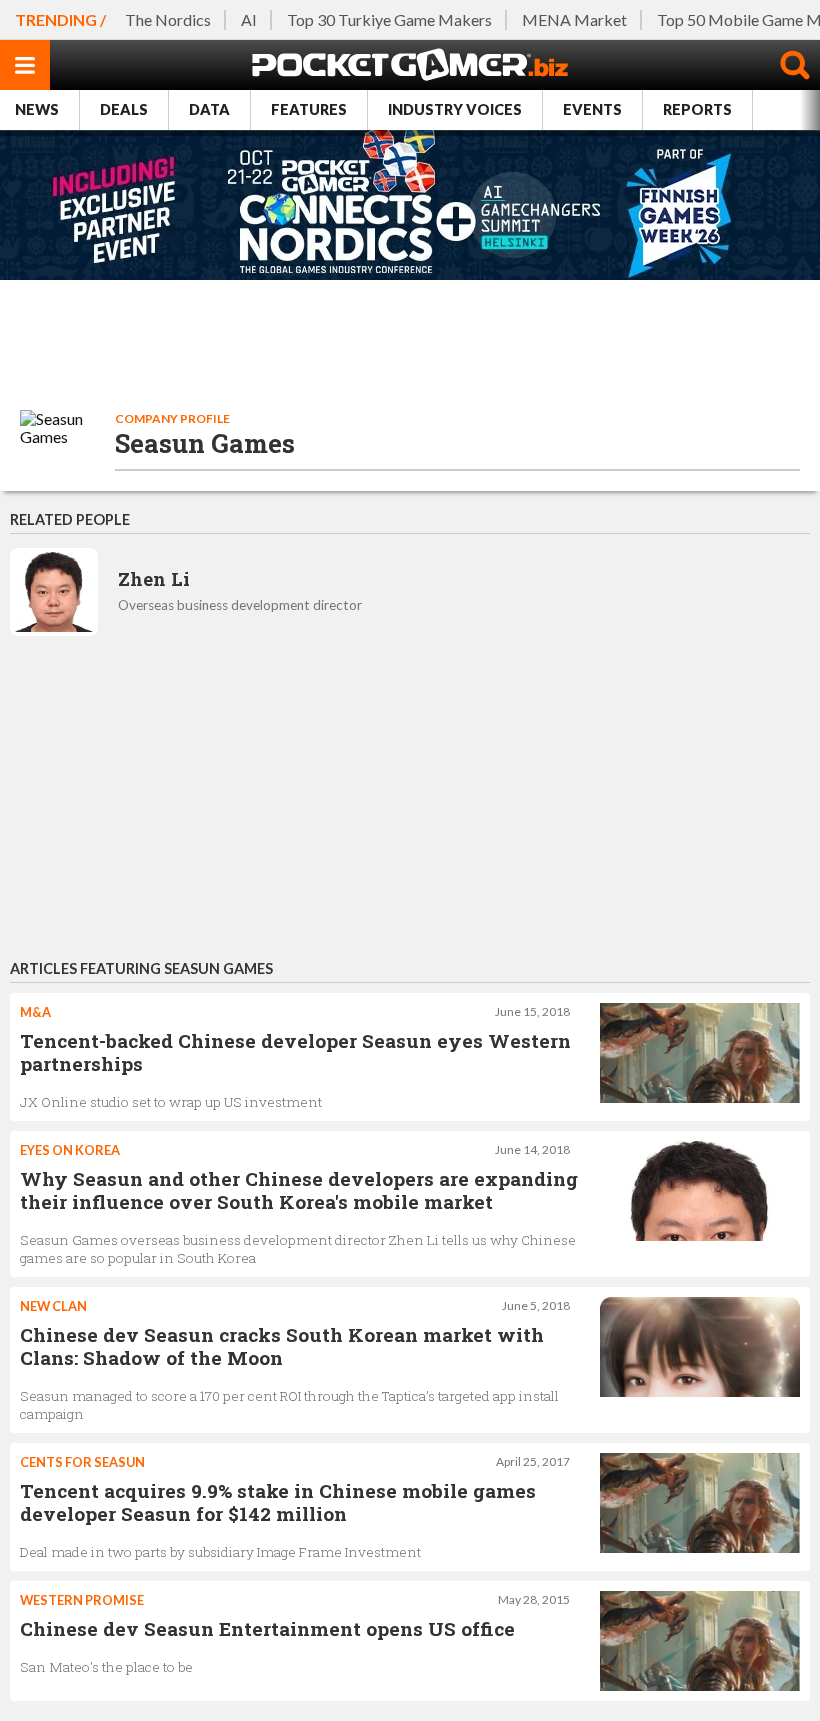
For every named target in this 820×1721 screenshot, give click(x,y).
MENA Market (574, 19)
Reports (697, 109)
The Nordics (168, 19)
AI (249, 19)
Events (592, 109)
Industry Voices (455, 109)
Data (209, 109)
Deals (124, 109)
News (37, 109)
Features (309, 109)
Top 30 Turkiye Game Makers (389, 19)
